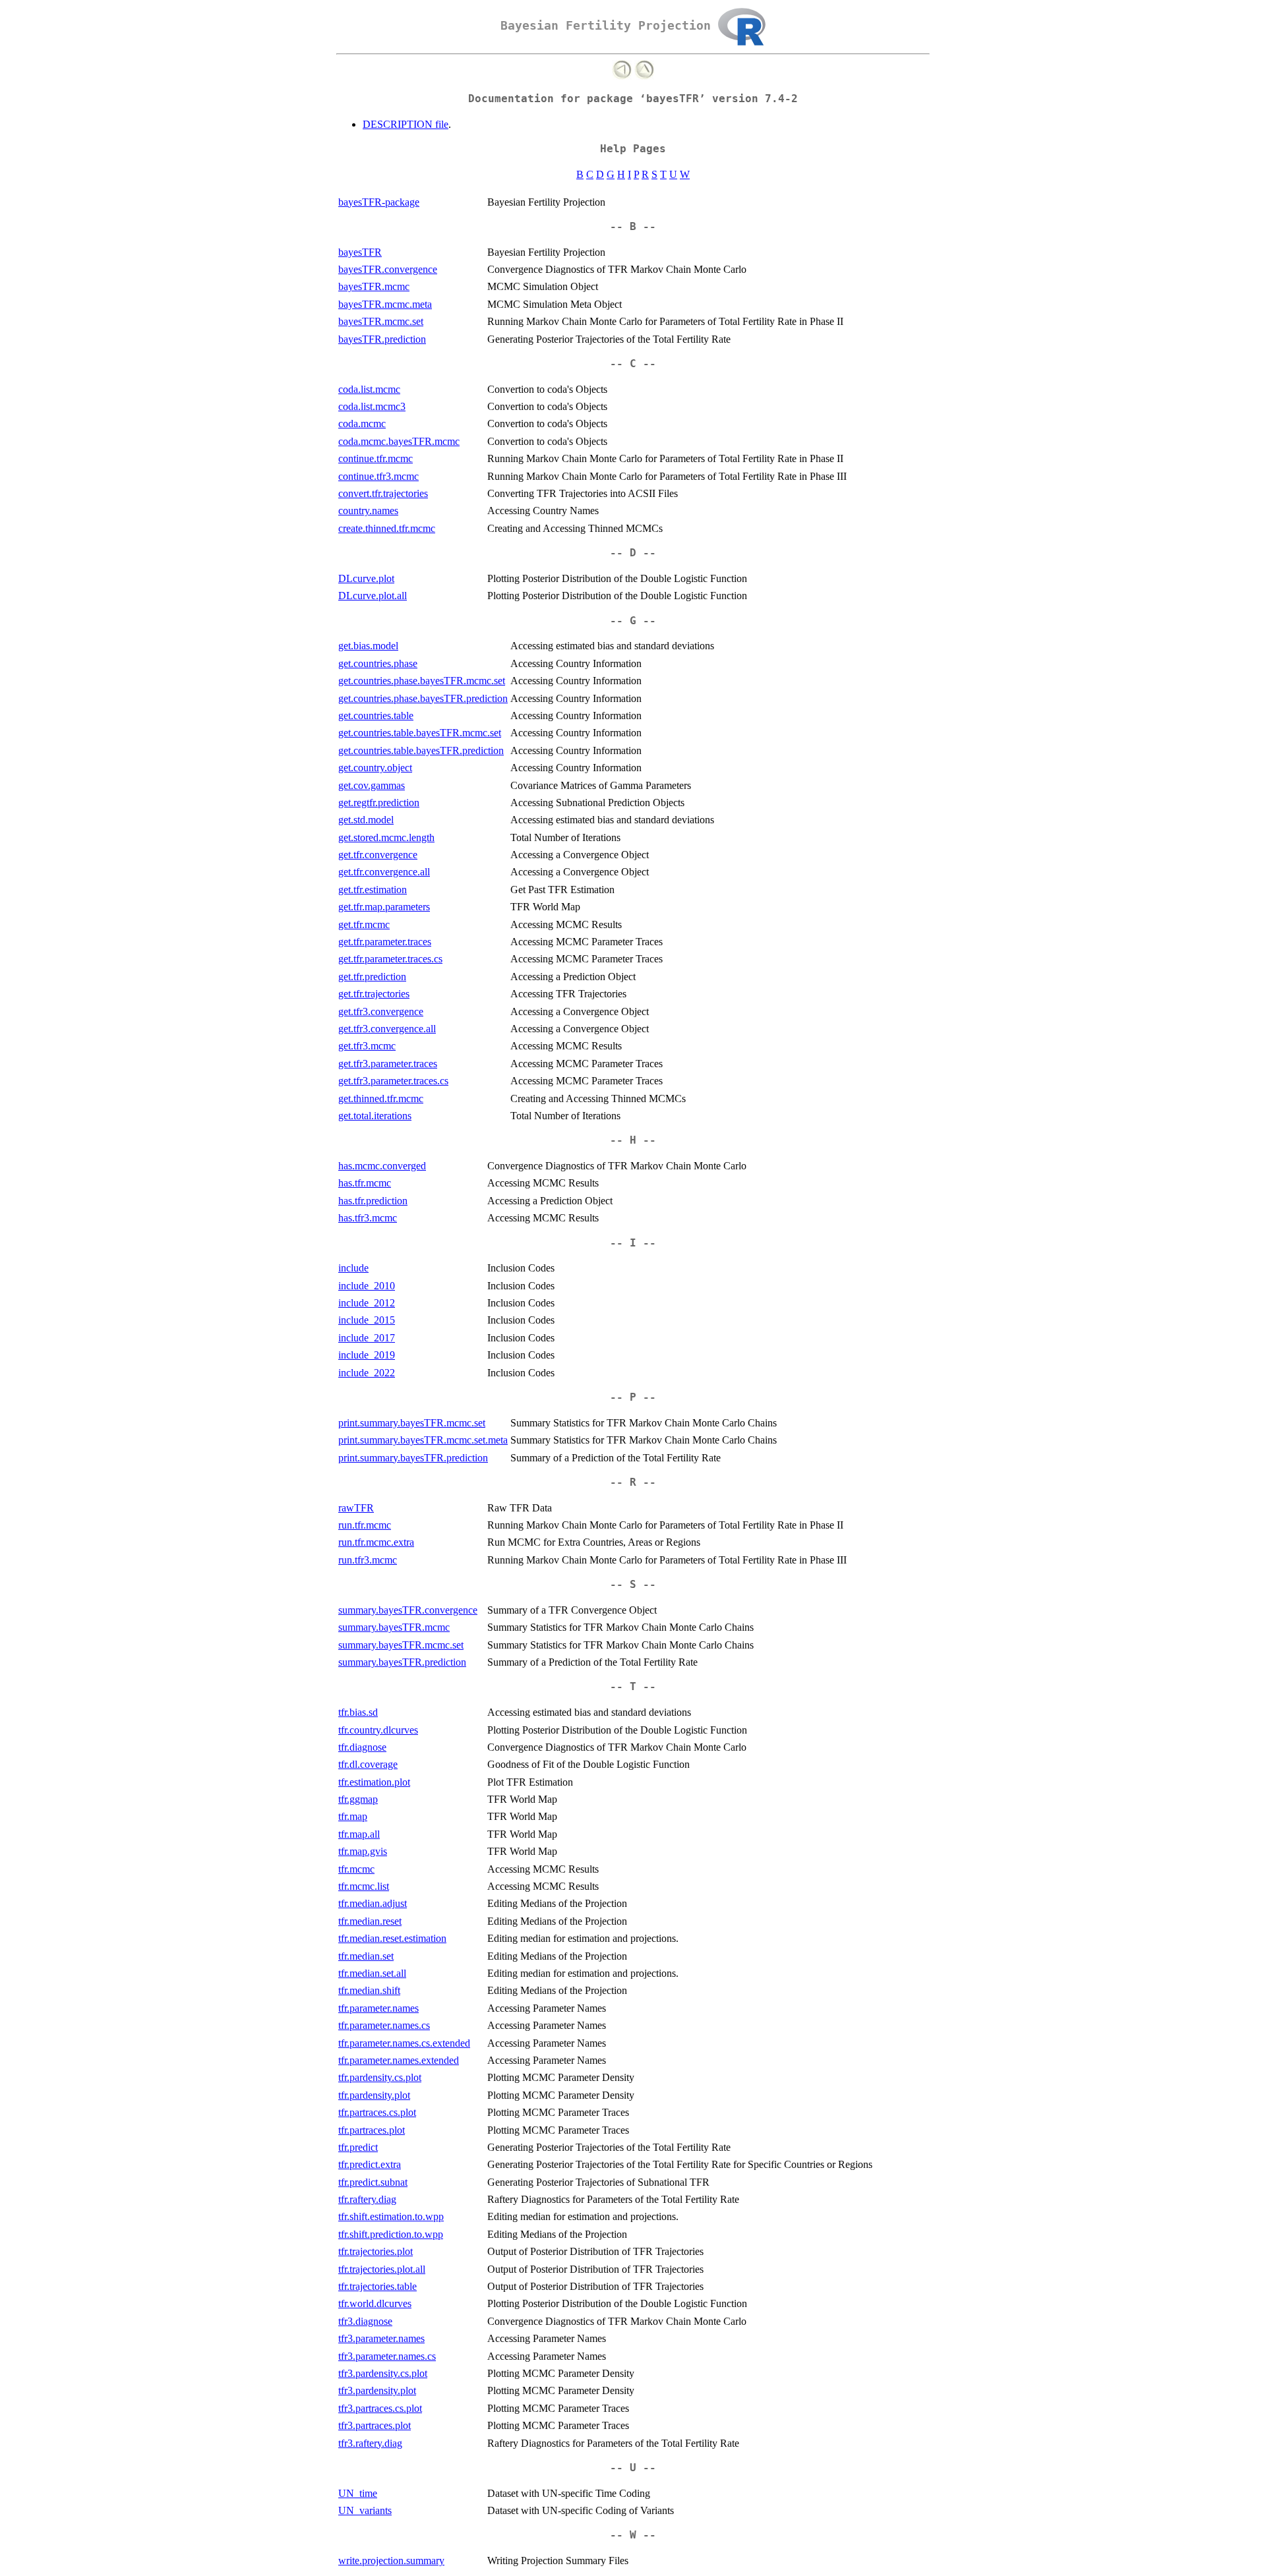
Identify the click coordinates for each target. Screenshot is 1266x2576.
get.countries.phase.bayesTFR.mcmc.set (422, 681)
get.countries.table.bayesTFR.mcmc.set (420, 733)
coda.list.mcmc (369, 389)
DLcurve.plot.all (373, 596)
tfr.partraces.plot (372, 2130)
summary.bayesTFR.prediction (402, 1662)
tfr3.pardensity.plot (377, 2390)
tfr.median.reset (370, 1921)
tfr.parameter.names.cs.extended (404, 2043)
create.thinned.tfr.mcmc (387, 528)
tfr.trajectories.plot (376, 2251)
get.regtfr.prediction (379, 803)
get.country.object (375, 768)
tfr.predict (358, 2147)
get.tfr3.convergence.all (387, 1029)
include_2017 (367, 1338)
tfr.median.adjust (373, 1903)
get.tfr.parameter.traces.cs (390, 959)
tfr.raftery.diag (367, 2199)
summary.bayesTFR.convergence (408, 1610)
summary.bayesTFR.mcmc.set (401, 1645)
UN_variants (365, 2510)
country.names (368, 511)
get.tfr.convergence (378, 855)
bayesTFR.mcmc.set (381, 321)
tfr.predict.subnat (373, 2182)
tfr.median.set (366, 1956)
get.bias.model (368, 646)
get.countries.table (376, 716)
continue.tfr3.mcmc (378, 476)
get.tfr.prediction (372, 977)
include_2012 (367, 1303)
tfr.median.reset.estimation (392, 1938)
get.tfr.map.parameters (384, 907)
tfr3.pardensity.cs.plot (383, 2373)
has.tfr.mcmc (365, 1183)
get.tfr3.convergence (381, 1011)
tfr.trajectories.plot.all (382, 2269)
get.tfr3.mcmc (367, 1046)
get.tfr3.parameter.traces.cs (393, 1081)
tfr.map (353, 1816)
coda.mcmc (362, 424)
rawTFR (356, 1508)
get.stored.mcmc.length (386, 837)
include (353, 1268)
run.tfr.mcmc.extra (376, 1542)
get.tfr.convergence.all (384, 872)
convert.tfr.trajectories (383, 493)
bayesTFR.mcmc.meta (385, 304)
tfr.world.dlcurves (375, 2303)
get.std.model (366, 820)
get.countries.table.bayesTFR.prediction (421, 750)
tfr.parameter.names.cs (384, 2025)
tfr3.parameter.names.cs (387, 2356)
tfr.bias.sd (358, 1712)
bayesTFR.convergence (388, 269)
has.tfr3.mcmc (368, 1218)
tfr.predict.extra (370, 2164)
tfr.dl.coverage (368, 1764)
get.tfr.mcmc (364, 924)
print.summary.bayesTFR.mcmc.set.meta (423, 1440)
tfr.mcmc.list (364, 1886)
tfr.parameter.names (378, 2008)
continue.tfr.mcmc (376, 458)
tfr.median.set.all (372, 1973)
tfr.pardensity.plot (374, 2095)
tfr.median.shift (369, 1990)
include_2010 (367, 1286)
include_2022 (367, 1373)
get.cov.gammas (372, 785)
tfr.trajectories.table (377, 2286)
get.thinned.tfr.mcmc (381, 1098)
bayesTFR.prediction (382, 339)
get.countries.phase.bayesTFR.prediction (423, 698)
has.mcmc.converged (382, 1166)
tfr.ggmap (358, 1799)
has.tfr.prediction (373, 1201)
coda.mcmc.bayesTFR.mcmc (399, 441)
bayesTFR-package (379, 202)
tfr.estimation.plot (374, 1782)
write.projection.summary (391, 2561)
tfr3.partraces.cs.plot (380, 2408)
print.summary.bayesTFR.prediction (413, 1458)
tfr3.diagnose (365, 2321)
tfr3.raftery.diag (370, 2443)
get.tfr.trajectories (374, 994)
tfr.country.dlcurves (378, 1730)
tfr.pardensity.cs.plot (380, 2077)
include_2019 (367, 1355)
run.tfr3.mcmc (368, 1560)
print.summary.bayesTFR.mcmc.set (412, 1423)
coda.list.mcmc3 (372, 406)
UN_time (358, 2493)
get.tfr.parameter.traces (385, 942)
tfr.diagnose (362, 1747)
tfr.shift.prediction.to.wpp (391, 2234)
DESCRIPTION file (406, 124)
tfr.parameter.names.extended (399, 2060)
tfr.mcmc (356, 1869)
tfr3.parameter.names (381, 2338)
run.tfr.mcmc (365, 1525)
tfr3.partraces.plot (375, 2425)
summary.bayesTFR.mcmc (394, 1627)
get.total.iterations (375, 1116)
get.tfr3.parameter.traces (388, 1064)
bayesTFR (360, 252)
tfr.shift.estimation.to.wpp (391, 2216)
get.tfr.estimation (373, 890)
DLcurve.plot (366, 578)
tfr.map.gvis (363, 1851)
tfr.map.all (359, 1834)
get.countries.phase (378, 663)
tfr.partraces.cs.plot (377, 2112)
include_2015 (367, 1320)
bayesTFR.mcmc (374, 286)
